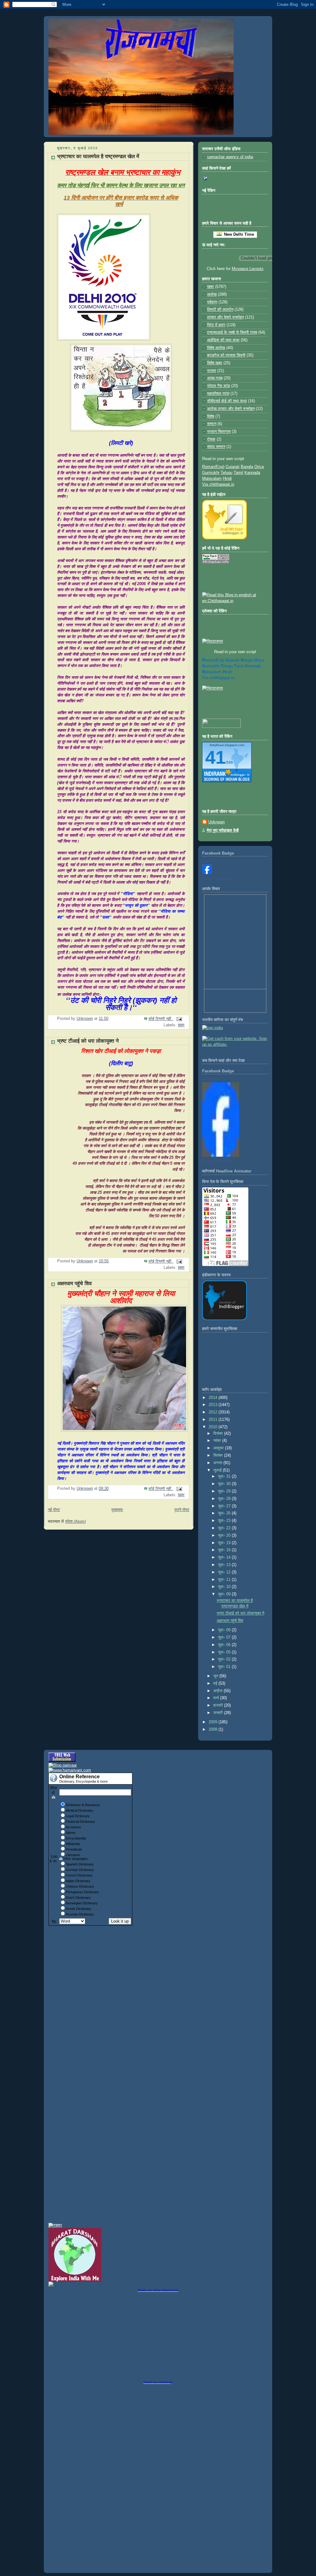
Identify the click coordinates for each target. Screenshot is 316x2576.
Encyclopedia (76, 1838)
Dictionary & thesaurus (83, 1805)
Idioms (71, 1833)
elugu (227, 666)
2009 (214, 1722)
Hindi (227, 479)
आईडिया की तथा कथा (223, 340)
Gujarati (233, 467)
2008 (214, 1729)
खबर (181, 1025)
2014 (214, 1398)
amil (239, 666)
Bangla (247, 467)
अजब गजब (215, 378)
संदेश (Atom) (75, 1522)
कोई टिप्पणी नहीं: (161, 1019)
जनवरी (219, 1713)
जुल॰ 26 (225, 1513)
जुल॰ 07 (225, 1637)
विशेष (211, 416)
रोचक (211, 439)
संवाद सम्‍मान (216, 447)
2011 (214, 1420)
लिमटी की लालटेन (220, 310)
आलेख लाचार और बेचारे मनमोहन (231, 409)
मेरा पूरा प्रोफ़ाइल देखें (223, 830)
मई (216, 1683)
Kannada (252, 473)
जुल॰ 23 (225, 1521)
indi (227, 672)
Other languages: (76, 1859)
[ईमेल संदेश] (179, 1019)
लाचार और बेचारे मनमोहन (225, 317)
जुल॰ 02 (225, 1659)
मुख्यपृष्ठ (117, 1510)
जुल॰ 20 (225, 1535)
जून (216, 1676)
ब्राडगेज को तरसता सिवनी (226, 355)
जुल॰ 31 (225, 1476)
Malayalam (212, 479)
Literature (73, 1855)
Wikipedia (73, 1844)
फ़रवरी (219, 1705)
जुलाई (218, 1470)
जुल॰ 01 (225, 1667)
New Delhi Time (238, 234)
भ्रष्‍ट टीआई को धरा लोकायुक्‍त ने (88, 1041)
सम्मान (212, 424)
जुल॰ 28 (225, 1499)
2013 (214, 1405)
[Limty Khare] (207, 873)
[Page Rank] (216, 562)
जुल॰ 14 (225, 1557)
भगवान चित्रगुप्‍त (219, 432)
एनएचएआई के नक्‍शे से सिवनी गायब (232, 332)
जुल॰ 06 (225, 1645)
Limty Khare (211, 861)
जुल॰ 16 (225, 1550)
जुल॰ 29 (225, 1491)
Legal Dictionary (78, 1816)
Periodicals (74, 1849)
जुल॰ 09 (225, 1594)
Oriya (259, 467)
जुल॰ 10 (225, 1587)
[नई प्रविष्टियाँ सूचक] (221, 727)
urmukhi (211, 666)
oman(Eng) (213, 660)
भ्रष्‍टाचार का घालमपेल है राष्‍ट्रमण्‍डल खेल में (98, 156)
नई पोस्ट (54, 1510)
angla (247, 660)
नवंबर (218, 1441)
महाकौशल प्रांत (218, 394)
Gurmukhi (211, 473)
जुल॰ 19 (225, 1543)
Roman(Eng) (213, 467)
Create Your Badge (216, 879)
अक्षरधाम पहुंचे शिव (74, 1284)
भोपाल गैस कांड (218, 386)
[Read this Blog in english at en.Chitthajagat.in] (235, 601)
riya (259, 660)
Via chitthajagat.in (218, 484)
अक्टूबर (219, 1448)
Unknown (216, 822)
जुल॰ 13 (225, 1565)
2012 (214, 1412)
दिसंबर (219, 1434)
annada (253, 666)
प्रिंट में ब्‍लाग (216, 325)
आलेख (212, 294)
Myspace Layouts (248, 269)
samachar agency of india (230, 157)
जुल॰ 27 (225, 1506)
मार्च (217, 1698)
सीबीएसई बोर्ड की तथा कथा (227, 401)
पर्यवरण (212, 302)
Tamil (238, 473)
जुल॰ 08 (225, 1630)
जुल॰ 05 (225, 1652)
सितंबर (219, 1455)
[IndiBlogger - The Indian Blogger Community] (225, 538)
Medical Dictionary (79, 1810)
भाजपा (212, 371)
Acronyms (73, 1827)
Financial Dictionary (80, 1822)
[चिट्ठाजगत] (212, 641)
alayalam (212, 672)
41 (215, 757)
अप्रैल (218, 1691)
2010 (214, 1427)
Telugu (227, 473)
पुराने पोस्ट (182, 1510)
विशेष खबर (215, 363)
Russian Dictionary (80, 1914)
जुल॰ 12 (225, 1572)
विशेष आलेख (216, 348)
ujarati (233, 660)
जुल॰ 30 (225, 1484)
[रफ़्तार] (55, 2225)
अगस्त (218, 1463)
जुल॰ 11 (225, 1580)
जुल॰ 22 (225, 1528)
